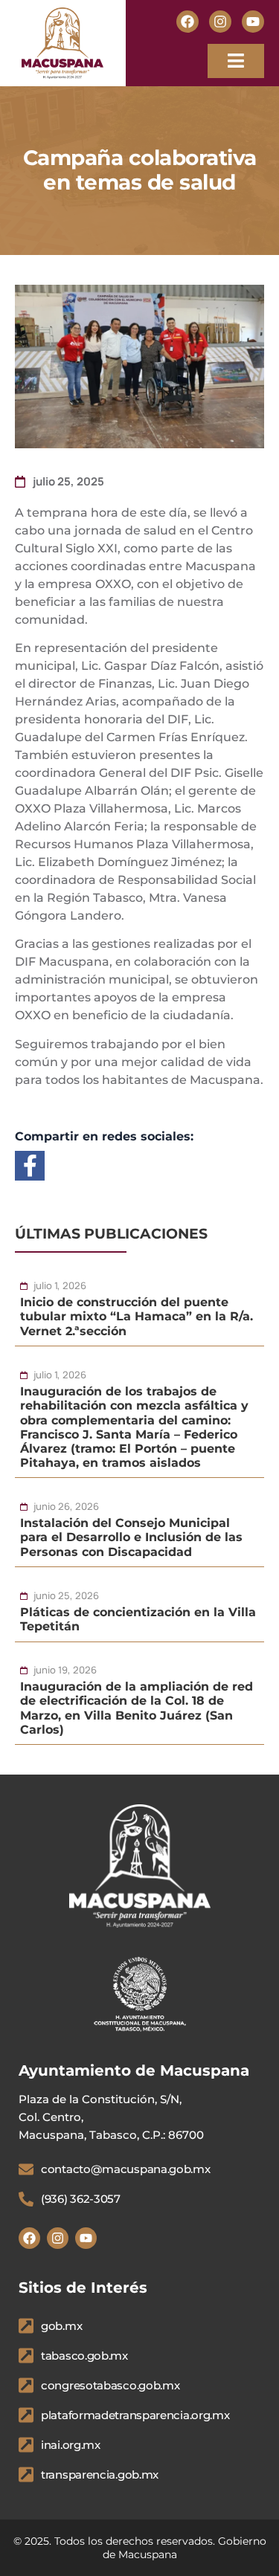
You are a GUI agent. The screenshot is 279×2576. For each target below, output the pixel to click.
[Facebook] (187, 22)
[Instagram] (220, 22)
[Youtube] (253, 22)
